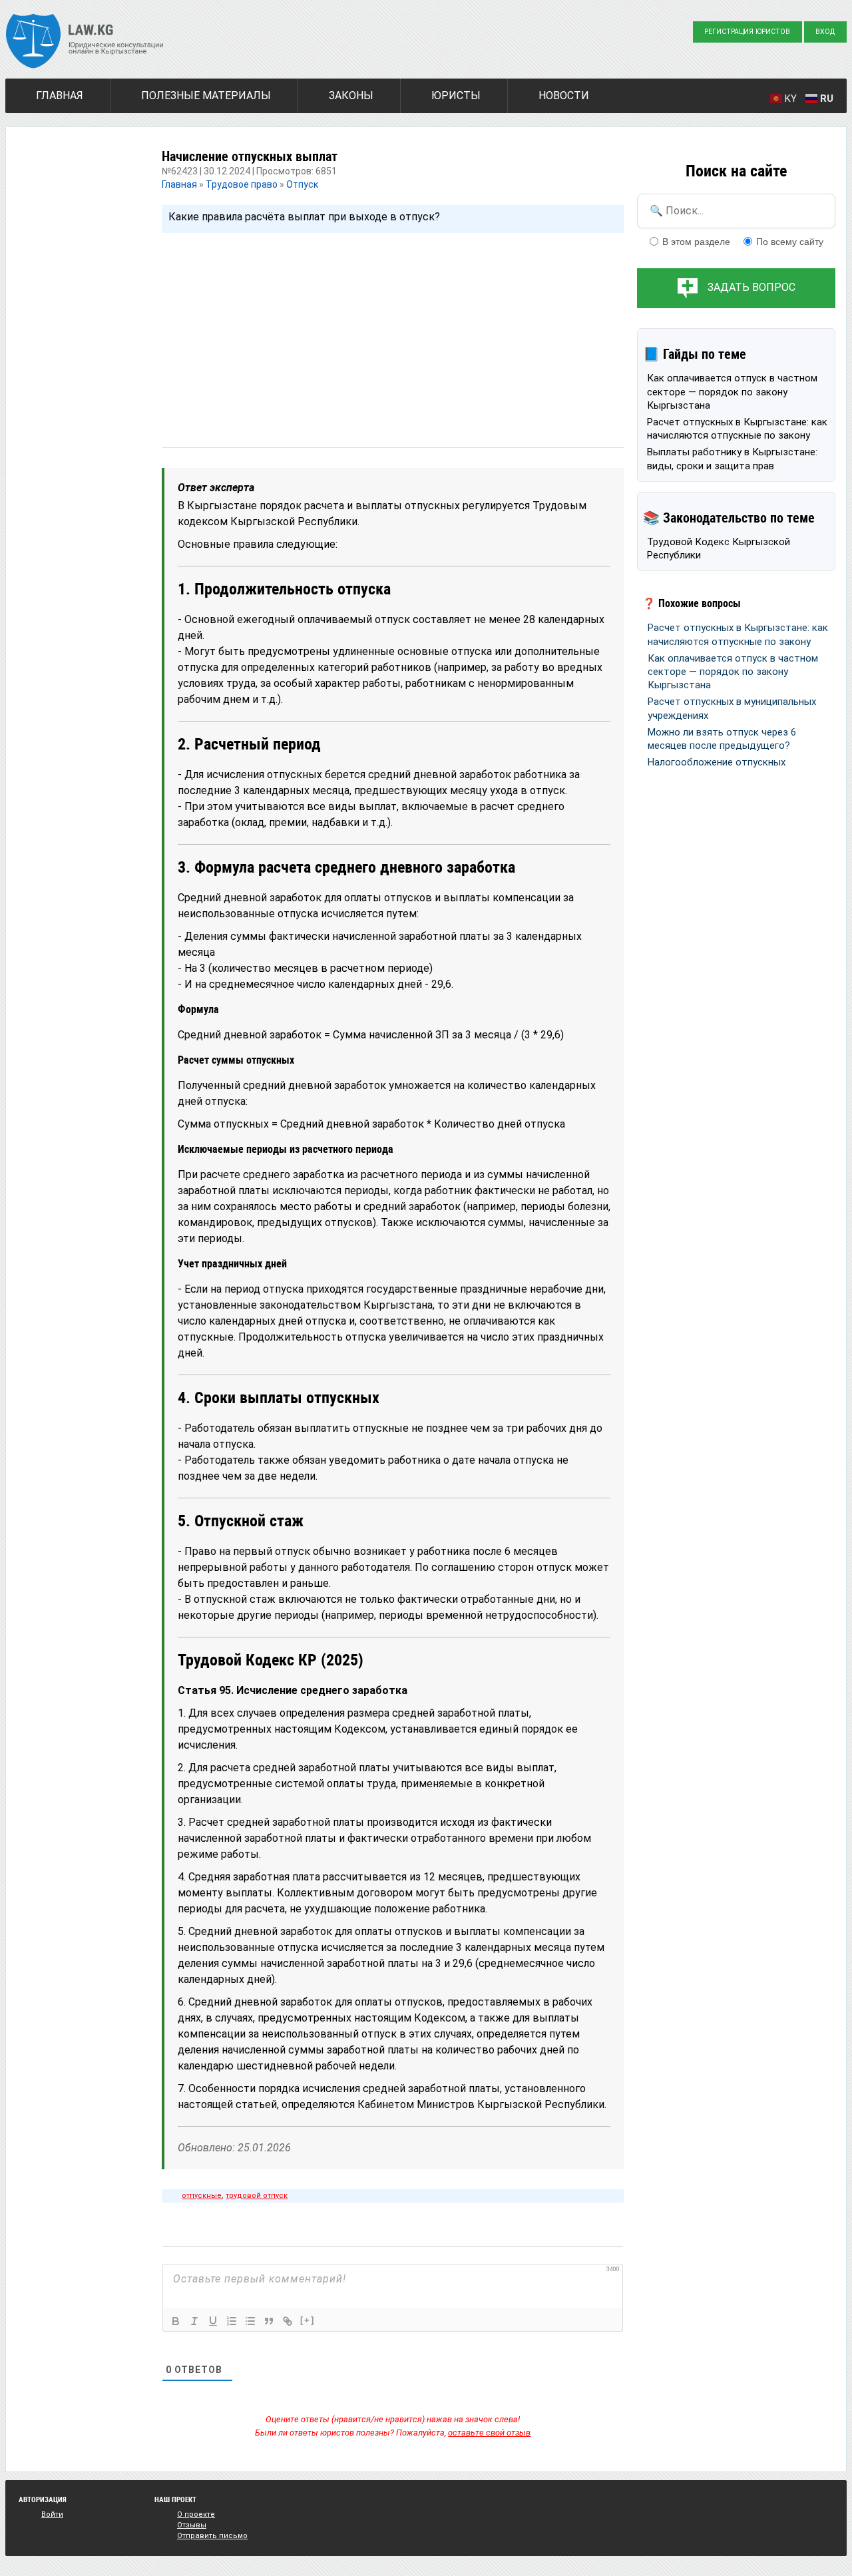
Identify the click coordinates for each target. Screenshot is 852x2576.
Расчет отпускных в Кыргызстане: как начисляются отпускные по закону (737, 429)
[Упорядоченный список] (232, 2321)
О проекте (196, 2514)
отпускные (202, 2196)
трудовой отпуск (257, 2196)
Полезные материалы (206, 96)
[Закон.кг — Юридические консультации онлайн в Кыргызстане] (85, 43)
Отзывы (192, 2525)
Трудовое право (242, 184)
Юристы (456, 96)
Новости (564, 96)
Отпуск (302, 184)
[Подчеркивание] (213, 2321)
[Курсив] (194, 2321)
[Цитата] (269, 2321)
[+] (308, 2320)
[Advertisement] (393, 327)
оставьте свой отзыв (489, 2433)
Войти (52, 2514)
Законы (351, 96)
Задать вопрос (751, 287)
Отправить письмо (212, 2536)
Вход (825, 32)
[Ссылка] (288, 2321)
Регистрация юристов (747, 32)
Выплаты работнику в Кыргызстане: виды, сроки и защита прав (732, 459)
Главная (60, 96)
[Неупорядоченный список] (250, 2321)
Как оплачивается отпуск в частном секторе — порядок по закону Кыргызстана (732, 392)
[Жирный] (176, 2321)
